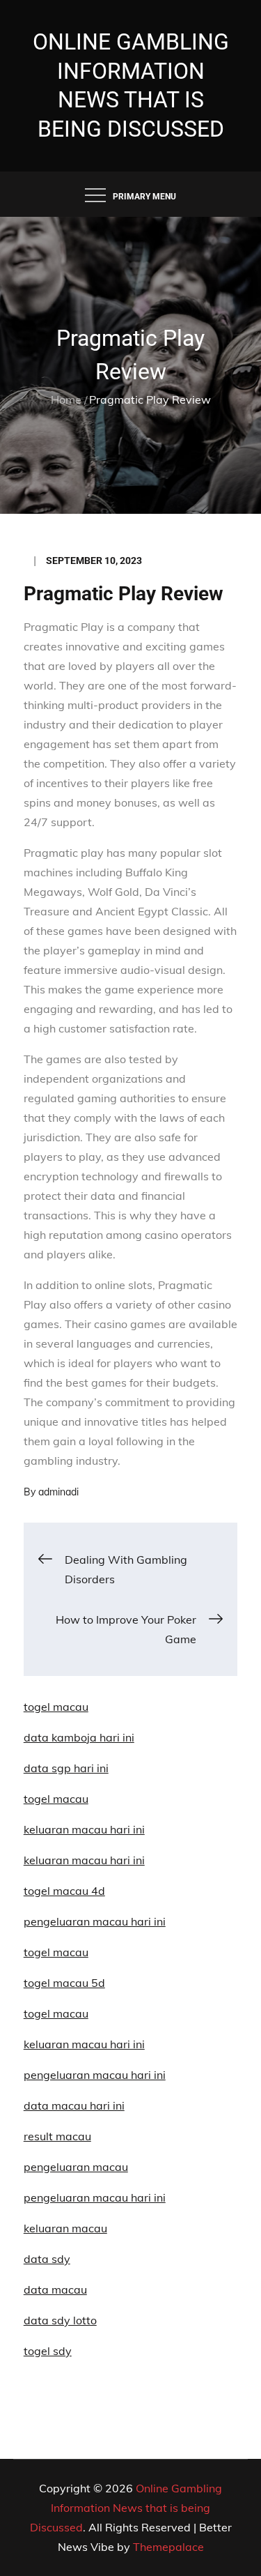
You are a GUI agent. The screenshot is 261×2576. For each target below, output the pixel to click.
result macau (57, 2136)
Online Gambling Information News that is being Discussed (126, 2508)
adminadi (58, 1492)
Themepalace (168, 2547)
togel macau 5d (64, 1983)
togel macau (56, 2013)
